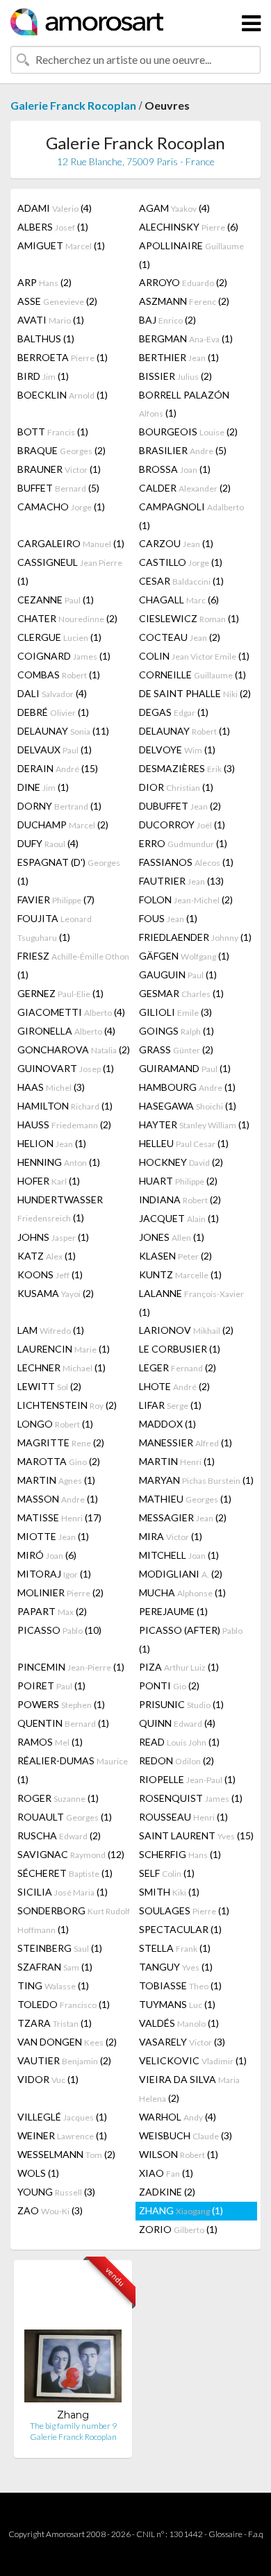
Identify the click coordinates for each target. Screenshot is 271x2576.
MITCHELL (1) (179, 1555)
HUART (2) (178, 1181)
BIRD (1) (43, 376)
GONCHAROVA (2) (74, 1049)
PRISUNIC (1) (181, 1704)
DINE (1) (43, 787)
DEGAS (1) (174, 712)
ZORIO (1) (178, 2229)
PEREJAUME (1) (173, 1611)
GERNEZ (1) (60, 993)
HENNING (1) (59, 1162)
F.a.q (256, 2534)
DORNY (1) (59, 806)
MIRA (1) (171, 1536)
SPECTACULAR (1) (180, 1929)
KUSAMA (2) (56, 1293)
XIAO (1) (166, 2173)
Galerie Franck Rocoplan (73, 105)
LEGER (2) (178, 1368)
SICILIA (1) (63, 1892)
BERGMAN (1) (186, 338)
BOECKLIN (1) (63, 395)
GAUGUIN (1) (178, 975)
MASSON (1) (58, 1499)
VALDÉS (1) (179, 2023)
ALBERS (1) (53, 227)
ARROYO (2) (183, 282)
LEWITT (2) (49, 1386)
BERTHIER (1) (179, 357)
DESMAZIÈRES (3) (187, 768)
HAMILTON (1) (65, 1106)
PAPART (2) (52, 1611)
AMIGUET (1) (61, 245)
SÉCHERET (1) (65, 1873)
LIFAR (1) (170, 1405)
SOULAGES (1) (184, 1910)
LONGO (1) (55, 1424)
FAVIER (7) (56, 900)
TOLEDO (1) (64, 2004)
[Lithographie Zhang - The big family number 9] (73, 2340)
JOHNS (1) (53, 1237)
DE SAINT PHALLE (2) (195, 693)
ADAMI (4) (55, 208)
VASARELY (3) (182, 2042)
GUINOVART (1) (66, 1068)
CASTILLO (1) (181, 562)
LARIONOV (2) (186, 1330)
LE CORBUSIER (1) (180, 1349)
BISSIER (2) (175, 376)
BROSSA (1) (175, 469)
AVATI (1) (51, 320)
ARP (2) (44, 282)
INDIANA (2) (180, 1199)
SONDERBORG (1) (74, 1920)
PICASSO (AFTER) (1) (191, 1639)
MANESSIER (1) (186, 1442)
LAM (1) (51, 1330)
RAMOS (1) (50, 1742)
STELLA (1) (175, 1948)
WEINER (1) (62, 2135)
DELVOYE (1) (177, 750)
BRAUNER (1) (59, 469)
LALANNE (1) (191, 1303)
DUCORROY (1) (182, 825)
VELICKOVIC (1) (193, 2060)
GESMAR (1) (181, 993)
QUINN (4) (177, 1723)
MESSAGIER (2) (183, 1517)
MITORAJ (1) (54, 1574)
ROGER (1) (58, 1798)
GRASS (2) (176, 1049)
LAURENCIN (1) (64, 1349)
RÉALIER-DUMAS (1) (73, 1770)
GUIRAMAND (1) (185, 1068)
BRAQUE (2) (61, 450)
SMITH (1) (169, 1892)
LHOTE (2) (174, 1386)
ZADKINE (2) (167, 2192)
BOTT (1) (53, 432)
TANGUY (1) (176, 1967)
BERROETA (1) (63, 357)
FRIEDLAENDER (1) (195, 937)
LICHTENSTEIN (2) (67, 1405)
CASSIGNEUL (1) (70, 571)
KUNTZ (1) (180, 1274)
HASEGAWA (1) (188, 1106)
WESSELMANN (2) (66, 2154)
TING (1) (53, 1985)
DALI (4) (52, 693)
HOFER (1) (49, 1181)
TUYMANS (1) (177, 2004)
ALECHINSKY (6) (189, 227)
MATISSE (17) (59, 1517)
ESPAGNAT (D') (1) (69, 871)
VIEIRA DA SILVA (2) (189, 2089)
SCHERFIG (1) (180, 1854)
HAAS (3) (51, 1087)
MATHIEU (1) (185, 1499)
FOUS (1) (168, 918)
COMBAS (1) (59, 675)
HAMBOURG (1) (187, 1087)
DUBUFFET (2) (180, 806)
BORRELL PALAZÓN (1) (184, 404)
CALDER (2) (185, 488)
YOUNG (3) (56, 2192)
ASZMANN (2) (184, 301)
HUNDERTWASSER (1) (60, 1208)
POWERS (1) (61, 1704)
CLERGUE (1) (59, 637)
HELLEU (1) (184, 1143)
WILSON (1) (179, 2154)
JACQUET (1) (179, 1218)
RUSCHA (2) (59, 1835)
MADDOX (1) (167, 1424)
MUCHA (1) (182, 1592)
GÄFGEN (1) (184, 956)
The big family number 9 (73, 2426)
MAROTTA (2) (59, 1461)
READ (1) (179, 1742)
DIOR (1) (176, 787)
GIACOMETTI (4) (71, 1012)
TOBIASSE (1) (180, 1985)
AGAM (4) (174, 208)
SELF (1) (167, 1873)
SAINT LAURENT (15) (196, 1835)
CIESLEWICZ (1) (189, 618)
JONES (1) (172, 1237)
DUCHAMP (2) (63, 825)
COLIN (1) (194, 656)
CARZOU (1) (176, 543)
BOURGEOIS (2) (188, 432)
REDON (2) (176, 1760)
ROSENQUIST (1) (191, 1798)
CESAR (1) (181, 581)
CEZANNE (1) (56, 600)
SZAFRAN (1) (55, 1967)
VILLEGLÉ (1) (62, 2117)
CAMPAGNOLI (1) (191, 516)
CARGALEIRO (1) (71, 543)
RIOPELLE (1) (187, 1779)
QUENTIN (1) (63, 1723)
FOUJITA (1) (55, 928)
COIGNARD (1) (64, 656)
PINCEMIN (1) (71, 1667)
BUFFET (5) (58, 488)
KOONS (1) (50, 1274)
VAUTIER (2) (64, 2060)
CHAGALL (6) (179, 600)
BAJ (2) (167, 320)
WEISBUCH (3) (186, 2135)
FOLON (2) (186, 900)
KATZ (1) (47, 1256)
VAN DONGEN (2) (67, 2042)
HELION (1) (52, 1143)
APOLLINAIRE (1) (191, 255)
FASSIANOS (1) (186, 862)
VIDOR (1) (48, 2079)
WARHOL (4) (178, 2117)
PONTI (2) (169, 1686)
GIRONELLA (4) (66, 1031)
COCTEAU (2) (180, 637)
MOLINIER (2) (60, 1592)
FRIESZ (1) (73, 965)
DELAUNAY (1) (184, 731)
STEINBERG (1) (60, 1948)
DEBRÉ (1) (53, 712)
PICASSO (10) (59, 1630)
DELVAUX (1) (55, 750)
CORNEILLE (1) (192, 675)
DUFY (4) (48, 843)
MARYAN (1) (196, 1480)
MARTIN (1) (177, 1461)
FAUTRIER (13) (181, 881)
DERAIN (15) (58, 768)
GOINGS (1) (176, 1031)
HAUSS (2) (64, 1124)
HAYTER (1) (194, 1124)
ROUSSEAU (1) (183, 1817)
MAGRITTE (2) (61, 1442)
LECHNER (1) (61, 1368)
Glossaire (225, 2534)
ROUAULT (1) (65, 1817)
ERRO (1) (183, 843)
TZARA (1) (55, 2023)
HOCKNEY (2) (181, 1162)
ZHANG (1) (181, 2210)
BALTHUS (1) (46, 338)
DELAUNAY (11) (63, 731)
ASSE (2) (57, 301)
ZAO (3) (50, 2210)
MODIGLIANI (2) (181, 1574)
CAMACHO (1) (61, 507)
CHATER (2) (67, 618)
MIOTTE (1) (53, 1536)
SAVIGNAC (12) (71, 1854)
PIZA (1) (179, 1667)
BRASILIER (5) (183, 450)
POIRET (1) (51, 1686)
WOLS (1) (38, 2173)
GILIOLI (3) (175, 1012)
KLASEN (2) (175, 1256)
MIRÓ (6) (47, 1555)
